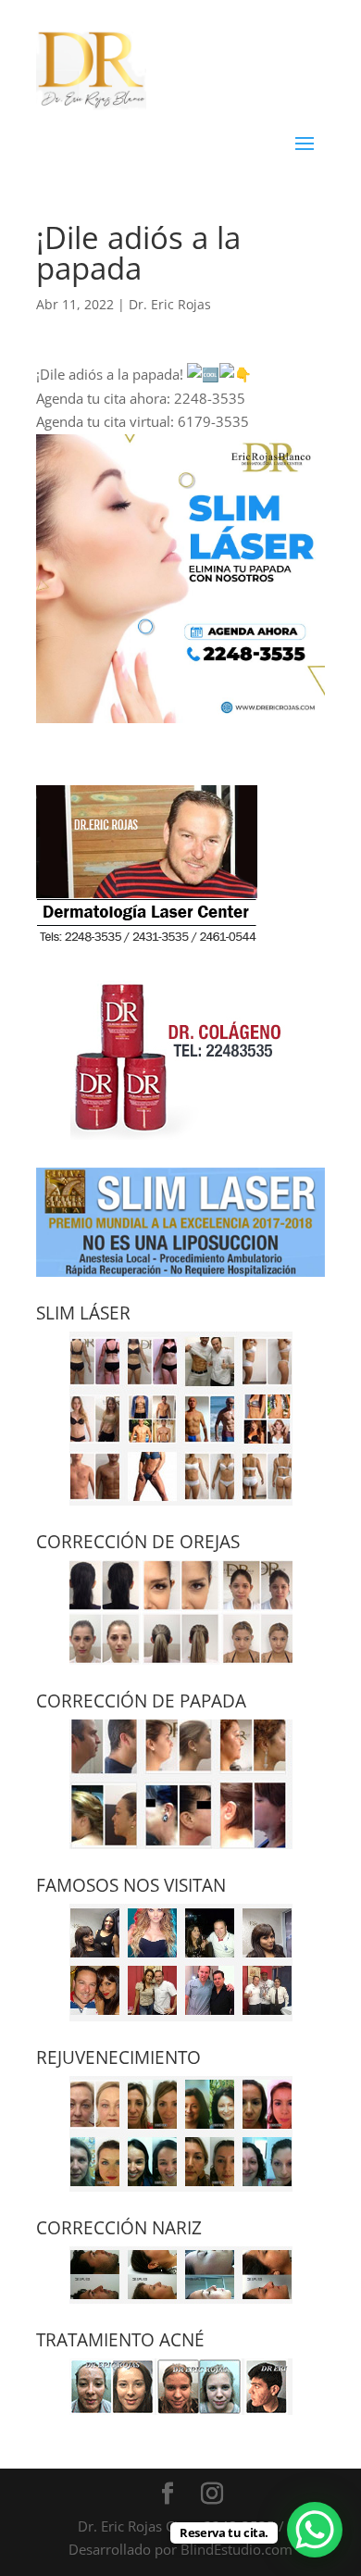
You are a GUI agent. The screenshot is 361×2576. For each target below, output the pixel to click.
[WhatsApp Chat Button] (315, 2530)
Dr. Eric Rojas (170, 304)
